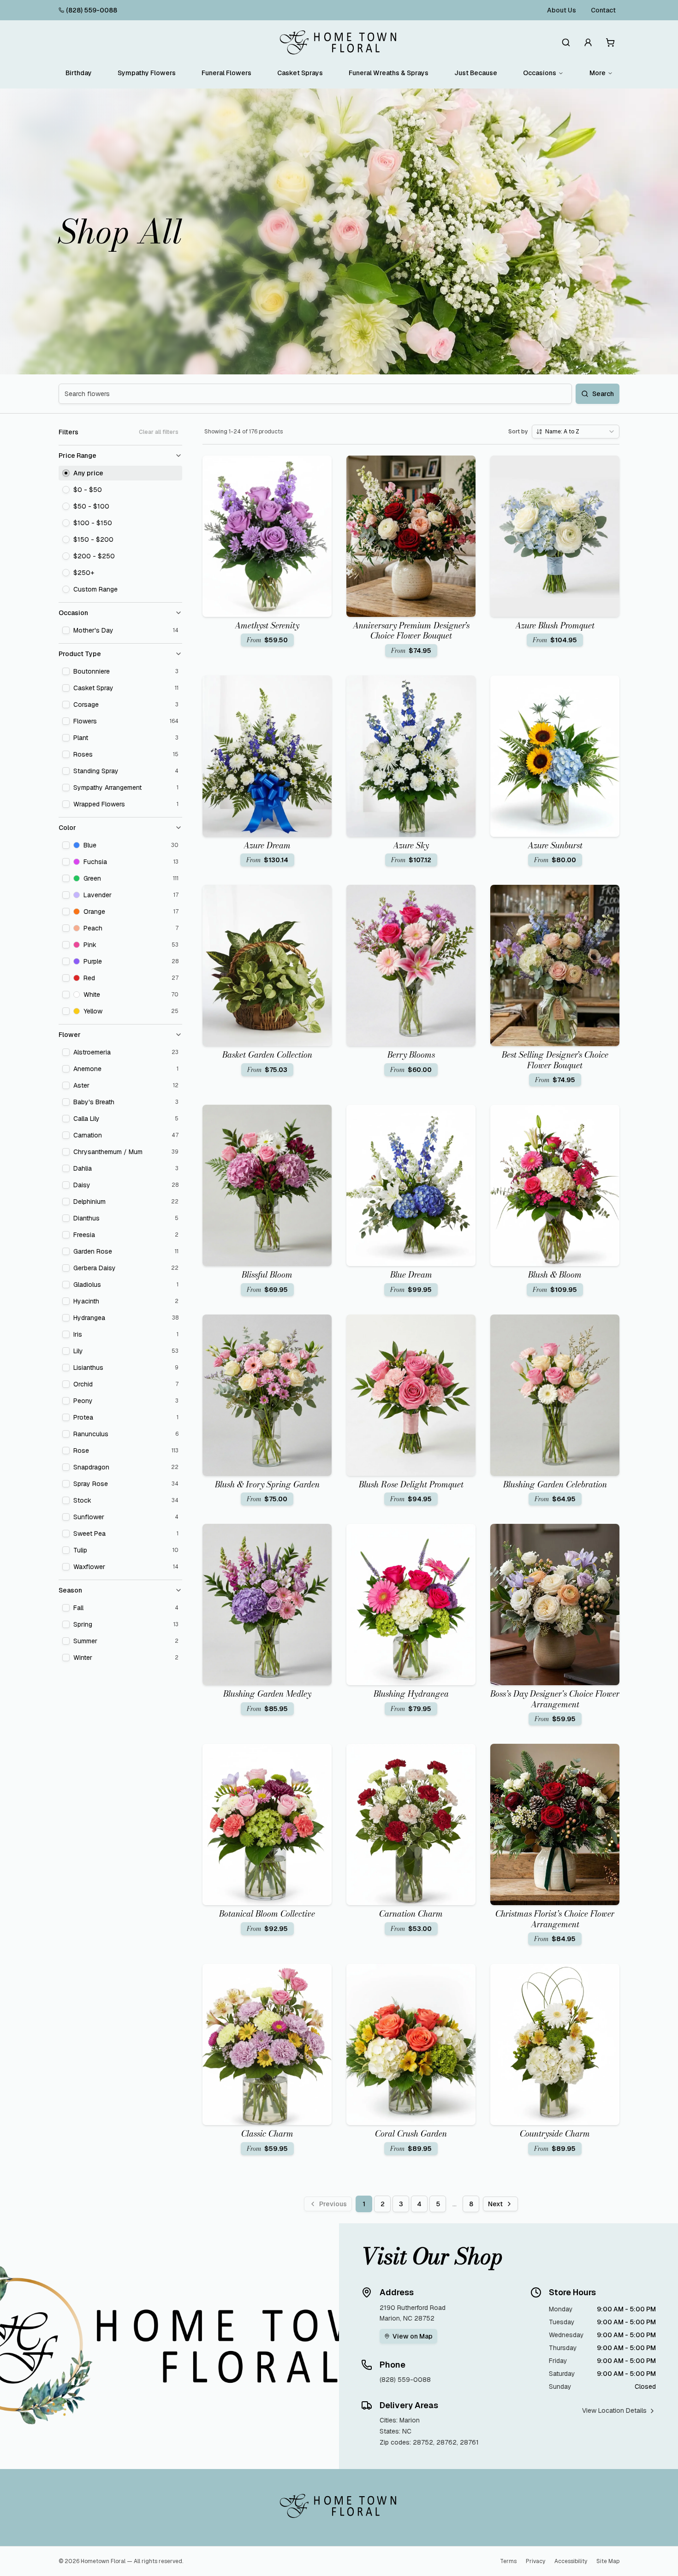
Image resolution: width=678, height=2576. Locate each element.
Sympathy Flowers (147, 73)
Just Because (476, 73)
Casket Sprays (300, 73)
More (598, 73)
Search (603, 394)
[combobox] (576, 432)
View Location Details (614, 2410)
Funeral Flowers (226, 73)
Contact (603, 10)
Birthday (79, 73)
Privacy (535, 2561)
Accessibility (571, 2561)
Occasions (540, 73)
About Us (562, 10)
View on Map (413, 2336)
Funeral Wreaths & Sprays (389, 73)
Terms (508, 2561)
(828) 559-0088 (92, 10)
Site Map (608, 2561)
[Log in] (588, 42)
